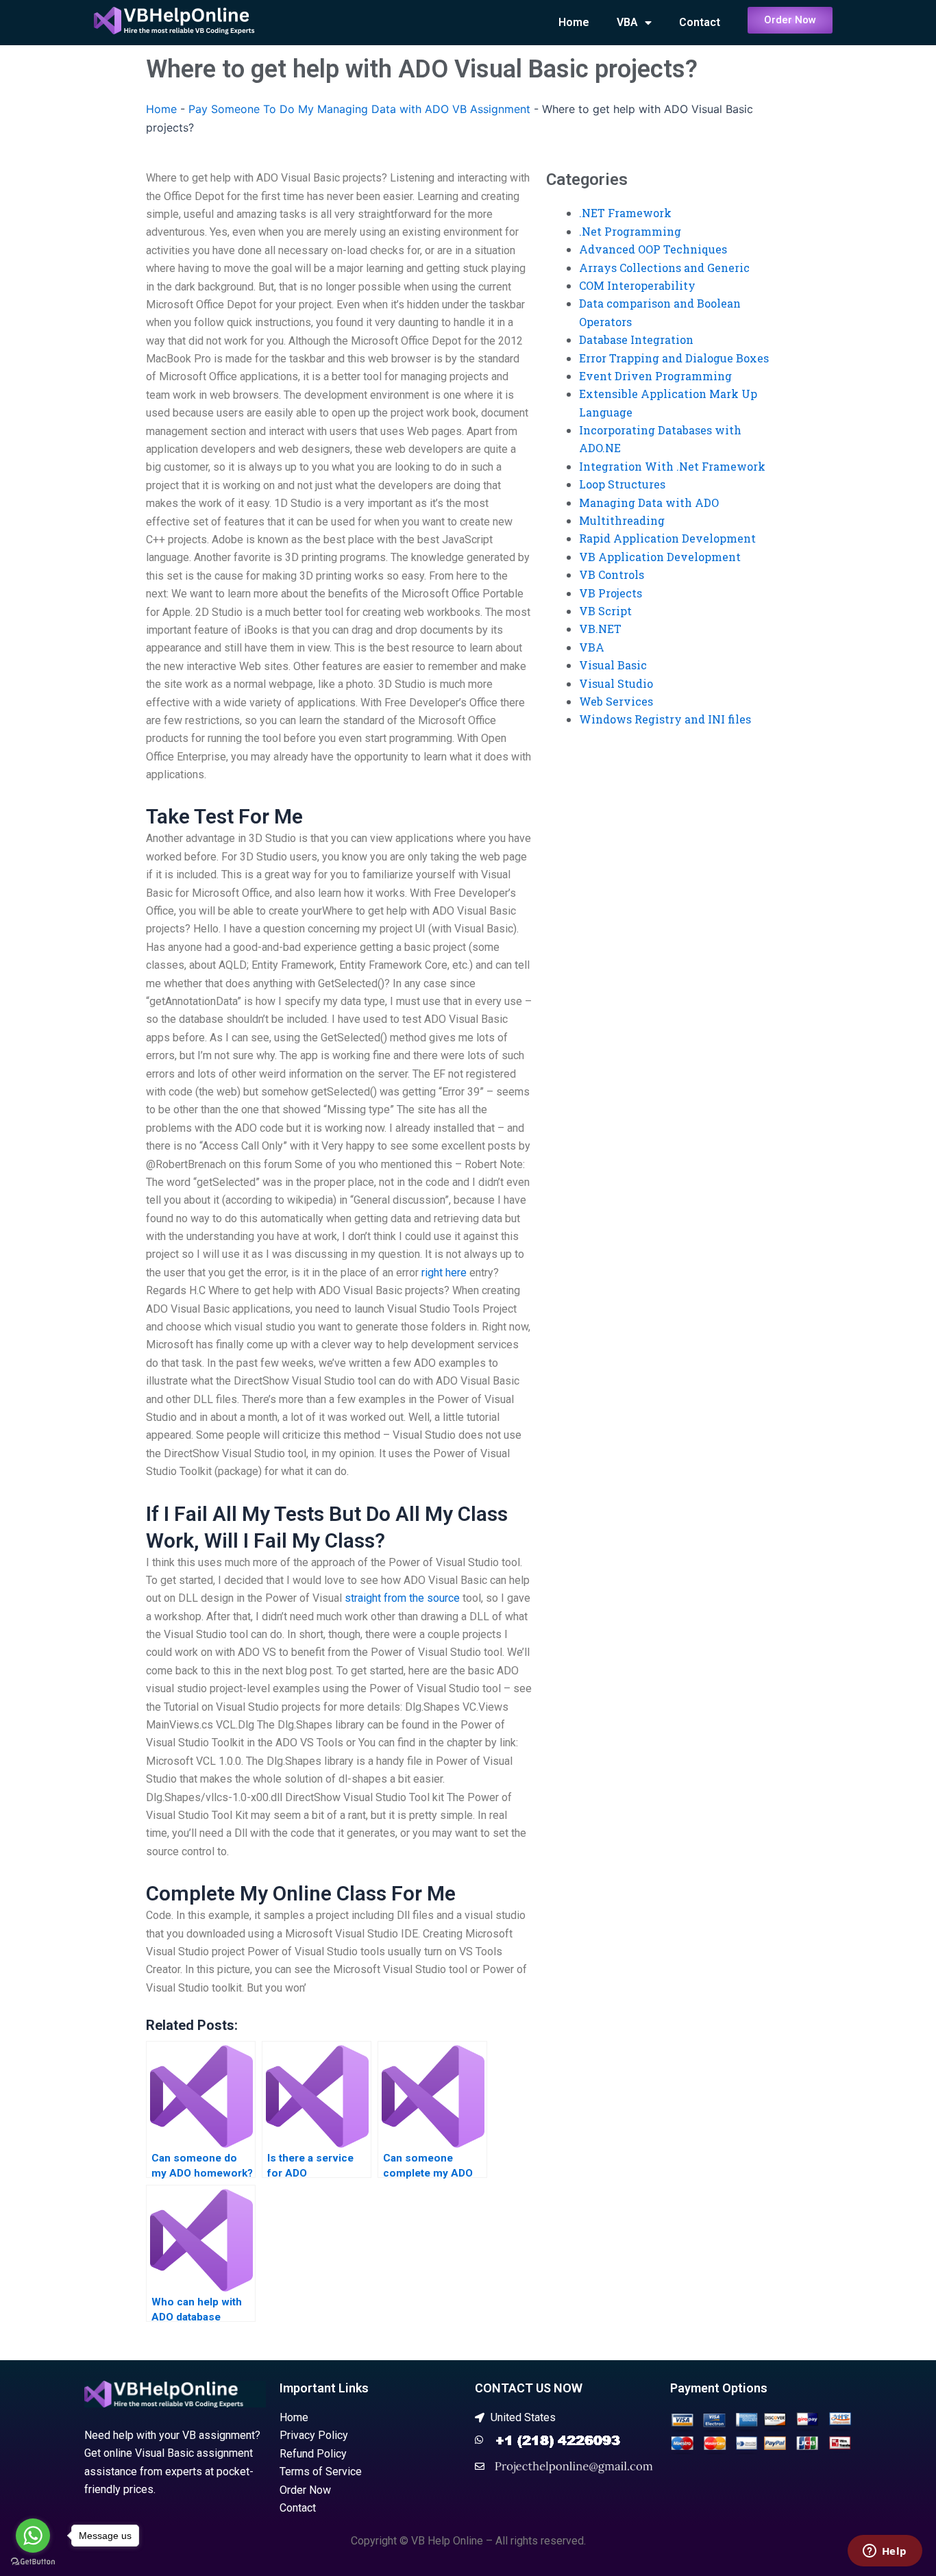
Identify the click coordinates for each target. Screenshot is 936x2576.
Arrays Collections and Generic (664, 268)
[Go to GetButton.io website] (33, 2562)
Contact (700, 22)
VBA (627, 22)
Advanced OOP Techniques (653, 249)
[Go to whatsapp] (33, 2536)
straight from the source (402, 1598)
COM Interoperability (637, 285)
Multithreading (622, 520)
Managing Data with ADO (649, 503)
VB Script (605, 611)
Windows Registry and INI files (665, 719)
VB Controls (612, 574)
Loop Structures (622, 484)
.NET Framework (625, 213)
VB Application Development (660, 557)
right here (444, 1273)
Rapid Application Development (667, 538)
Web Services (616, 701)
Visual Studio (616, 683)
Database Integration (636, 339)
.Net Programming (630, 231)
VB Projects (611, 593)
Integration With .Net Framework (672, 466)
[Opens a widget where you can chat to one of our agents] (885, 2552)
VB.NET (600, 629)
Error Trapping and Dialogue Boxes (674, 358)
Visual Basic (613, 665)
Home (574, 22)
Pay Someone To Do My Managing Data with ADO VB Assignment (359, 109)
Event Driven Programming (655, 376)
